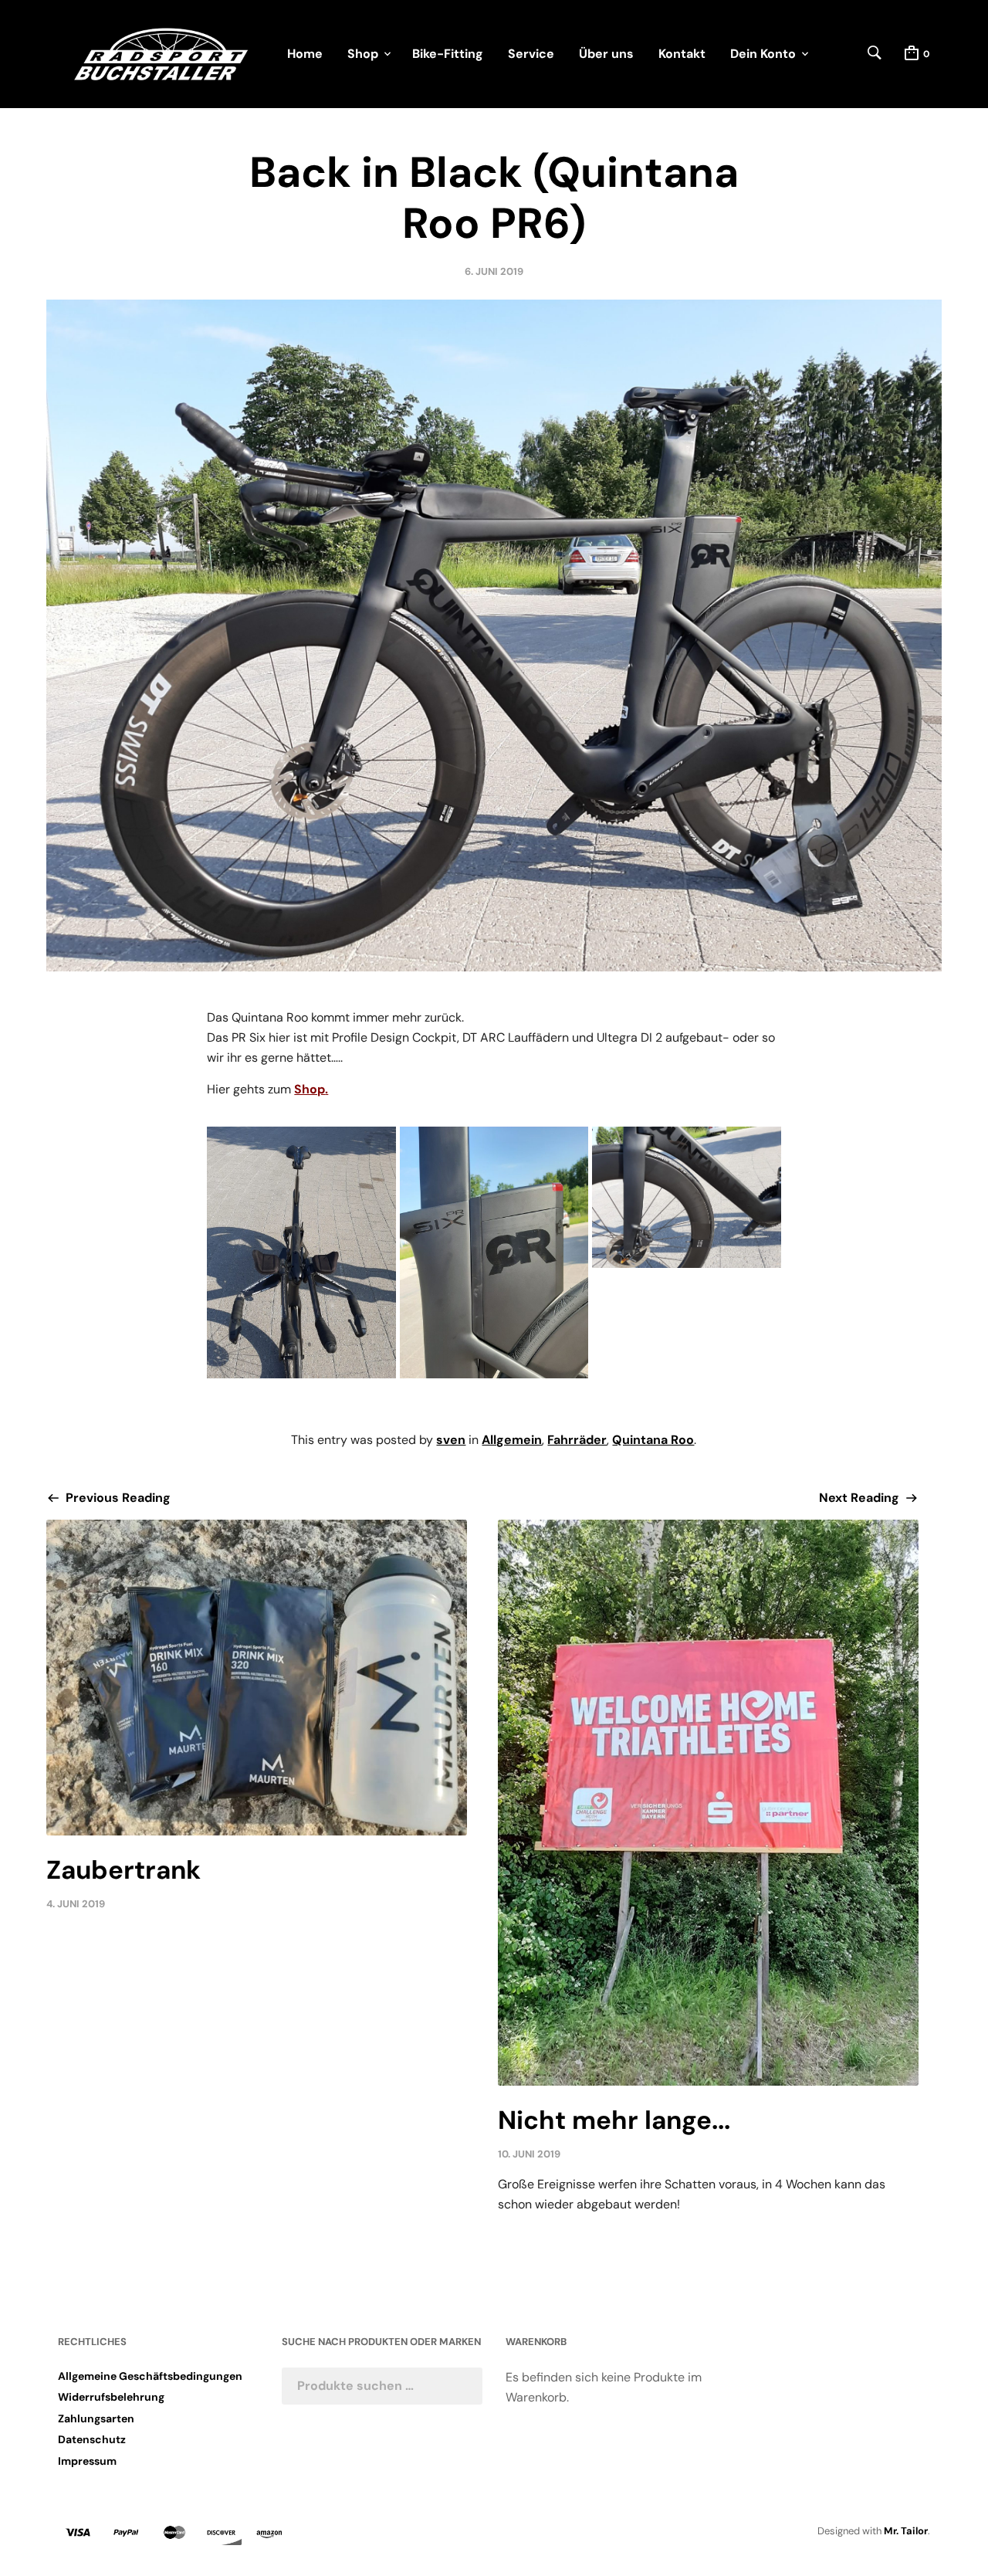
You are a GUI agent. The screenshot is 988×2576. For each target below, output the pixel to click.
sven (451, 1440)
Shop (363, 54)
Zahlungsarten (96, 2418)
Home (305, 54)
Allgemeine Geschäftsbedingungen (150, 2376)
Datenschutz (92, 2439)
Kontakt (682, 54)
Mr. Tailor (906, 2531)
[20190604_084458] (301, 1252)
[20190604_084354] (494, 1252)
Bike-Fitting (448, 54)
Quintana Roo (653, 1440)
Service (531, 54)
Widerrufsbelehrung (111, 2397)
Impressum (87, 2461)
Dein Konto (763, 54)
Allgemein (512, 1440)
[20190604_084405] (686, 1197)
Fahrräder (577, 1440)
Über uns (606, 54)
